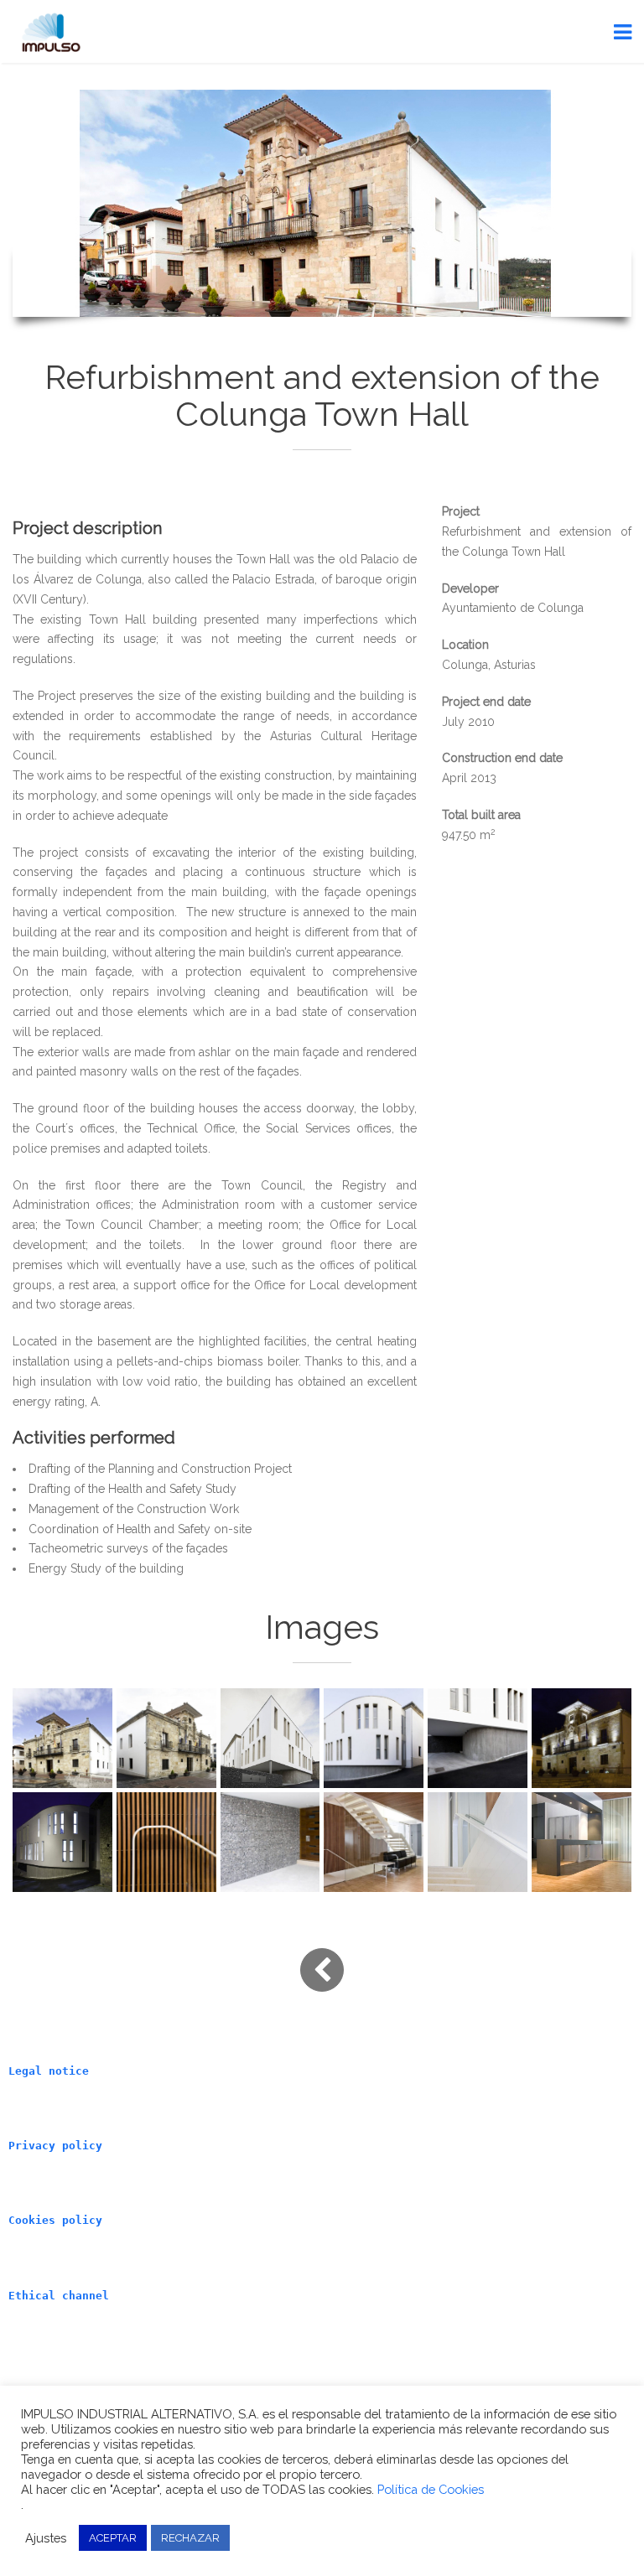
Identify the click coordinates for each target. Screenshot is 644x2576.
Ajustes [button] (46, 2538)
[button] (62, 1738)
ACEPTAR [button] (113, 2538)
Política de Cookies (431, 2489)
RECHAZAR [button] (190, 2538)
